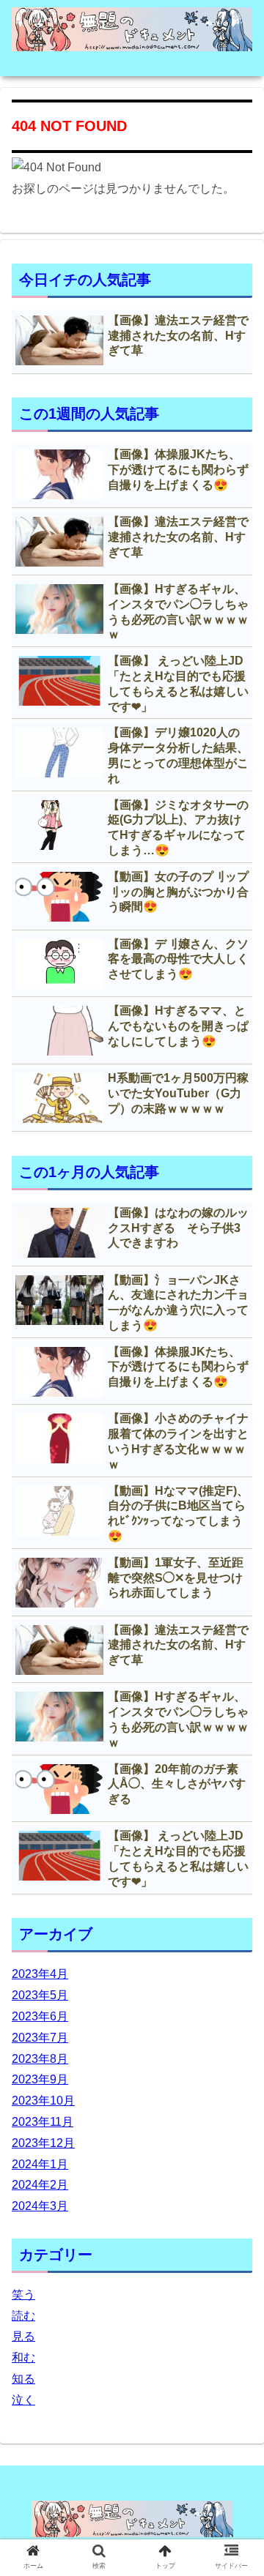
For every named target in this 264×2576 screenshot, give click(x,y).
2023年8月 (40, 2059)
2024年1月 (40, 2164)
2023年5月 (40, 1995)
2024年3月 (40, 2206)
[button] (236, 1712)
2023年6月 (40, 2016)
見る (23, 2336)
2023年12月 (43, 2143)
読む (23, 2316)
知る (23, 2379)
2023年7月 (40, 2038)
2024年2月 (40, 2185)
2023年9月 (40, 2079)
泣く (23, 2400)
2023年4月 (40, 1974)
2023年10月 (43, 2101)
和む (23, 2357)
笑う (23, 2295)
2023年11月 (43, 2122)
